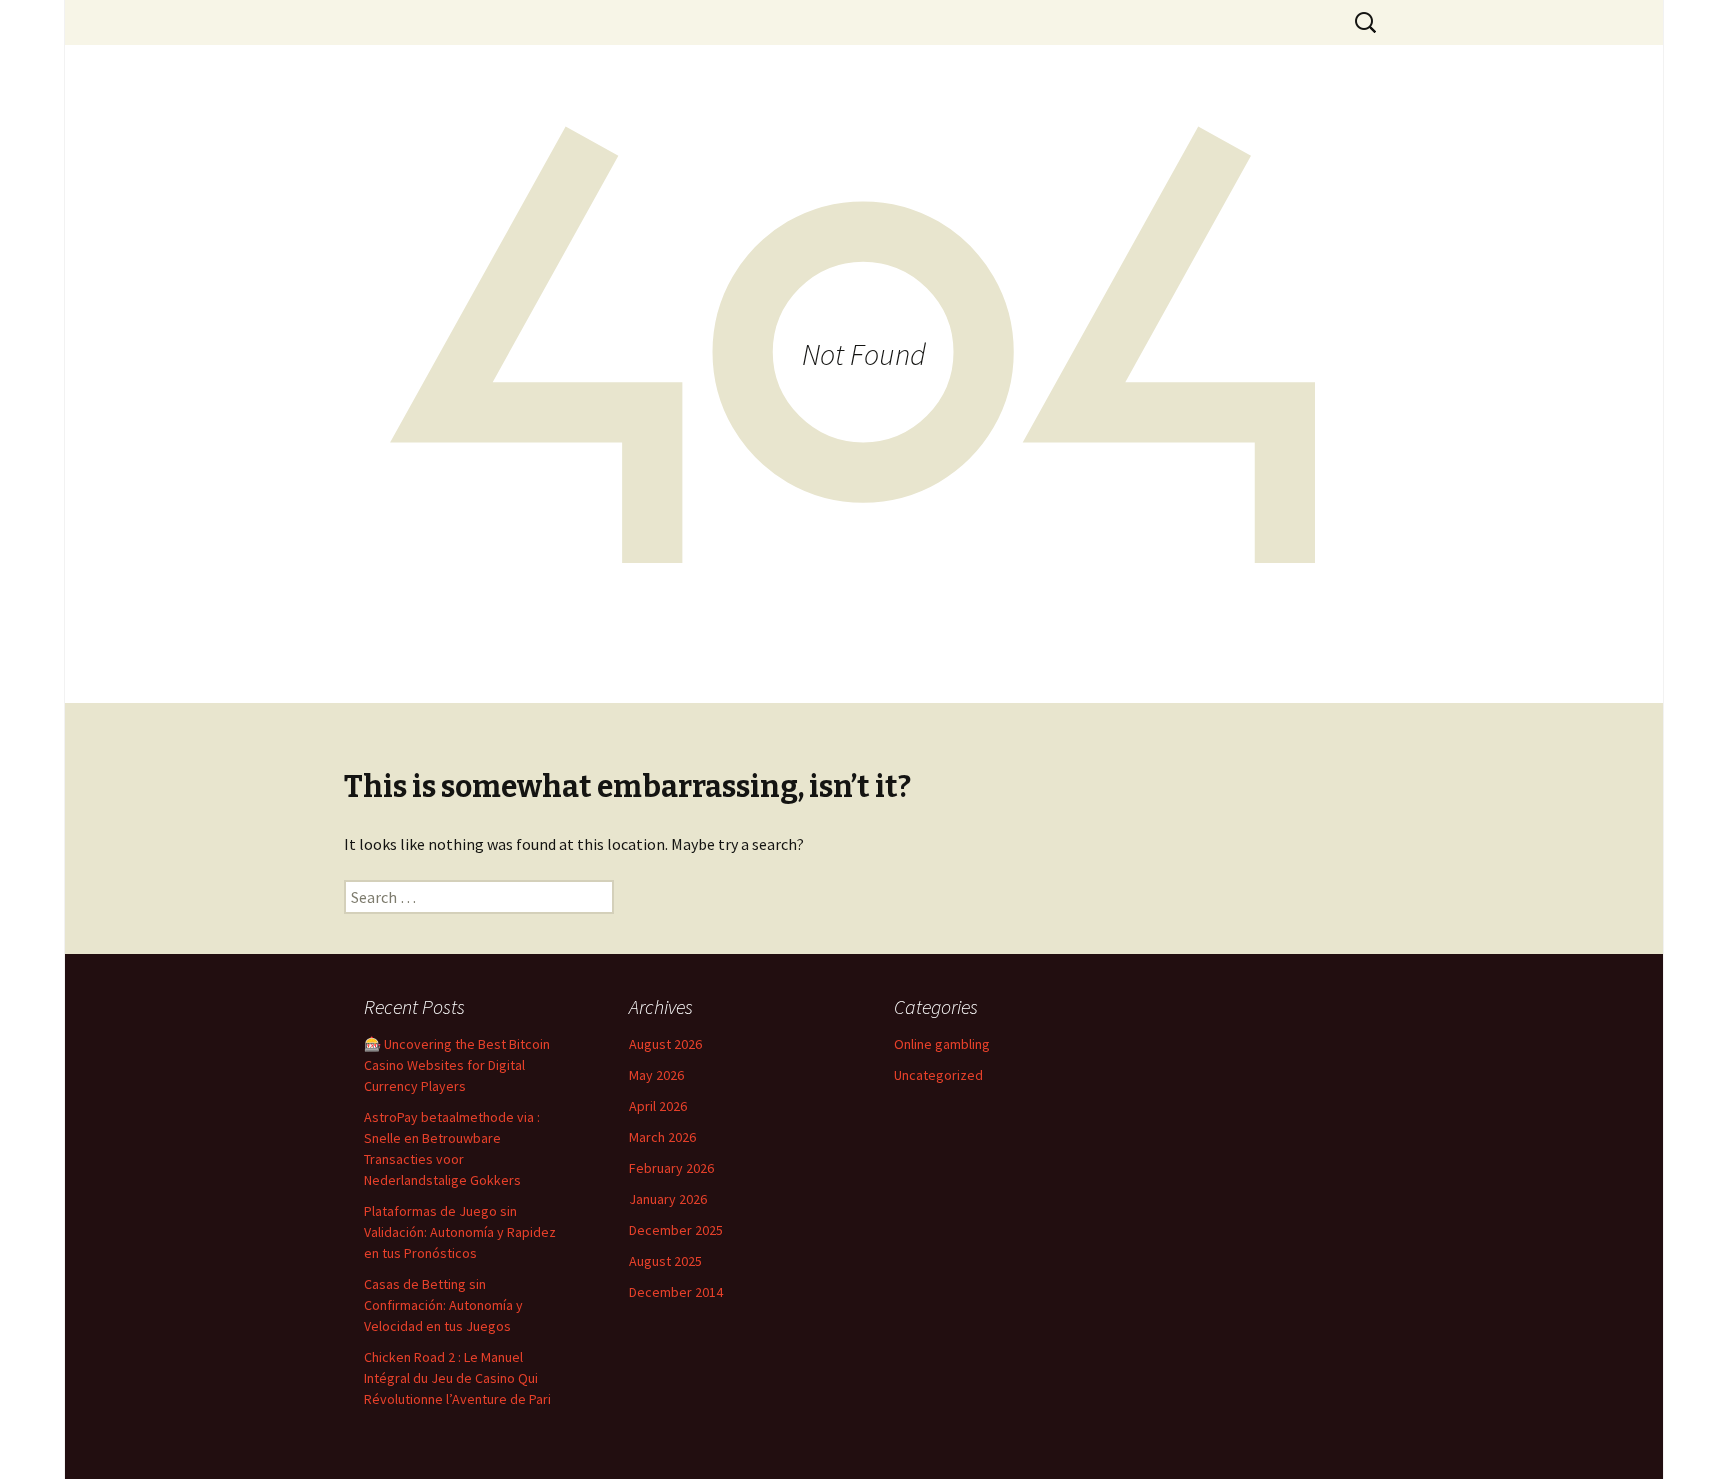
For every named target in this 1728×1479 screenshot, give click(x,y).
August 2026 (665, 1044)
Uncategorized (938, 1075)
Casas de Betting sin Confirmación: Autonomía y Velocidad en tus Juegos (443, 1305)
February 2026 (671, 1168)
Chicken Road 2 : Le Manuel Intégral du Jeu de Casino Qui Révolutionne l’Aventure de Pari (457, 1378)
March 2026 (662, 1137)
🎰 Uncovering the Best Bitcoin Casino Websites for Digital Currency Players (457, 1065)
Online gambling (942, 1044)
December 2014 (676, 1292)
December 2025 (676, 1230)
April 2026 (658, 1106)
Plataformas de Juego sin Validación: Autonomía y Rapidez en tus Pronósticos (460, 1232)
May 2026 (656, 1075)
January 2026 (668, 1199)
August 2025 (665, 1261)
